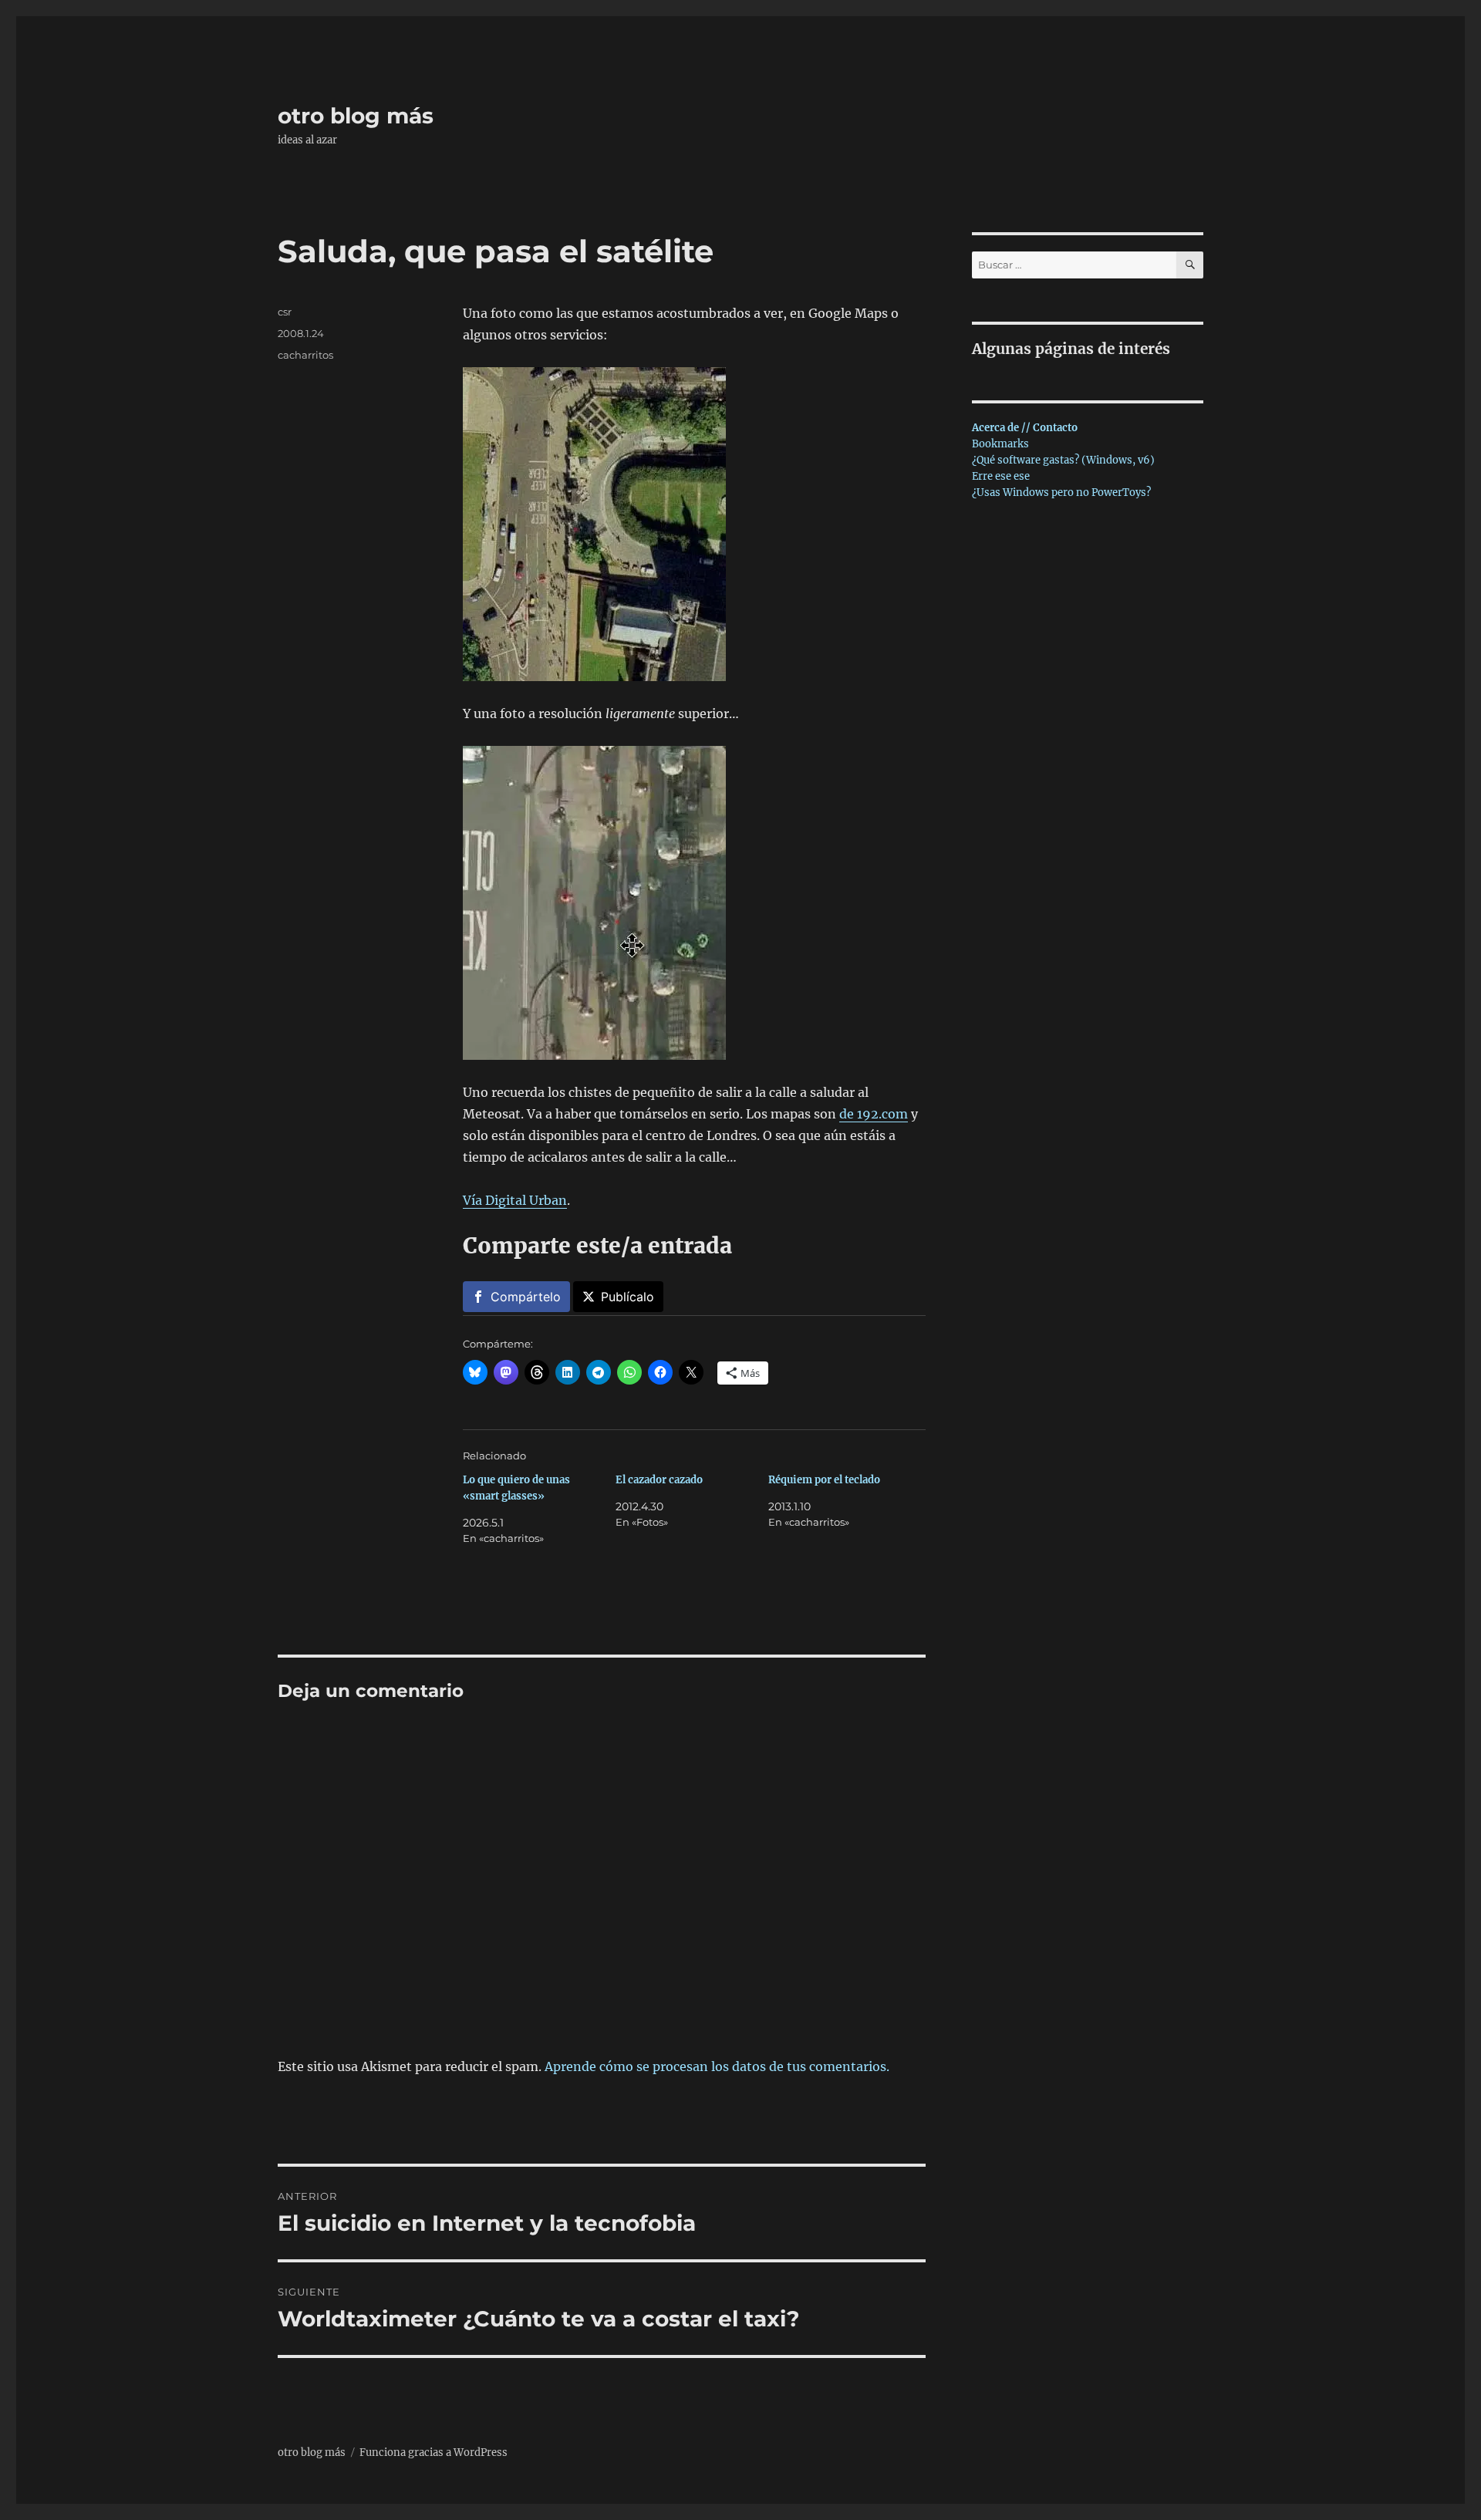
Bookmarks (1000, 444)
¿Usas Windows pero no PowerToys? (1061, 493)
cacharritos (305, 355)
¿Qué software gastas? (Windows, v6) (1063, 460)
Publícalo (627, 1297)
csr (285, 312)
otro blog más (356, 116)
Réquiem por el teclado (824, 1480)
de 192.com (874, 1114)
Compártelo (526, 1297)
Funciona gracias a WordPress (434, 2453)
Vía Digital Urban (515, 1200)
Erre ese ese (1001, 476)
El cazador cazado (659, 1480)
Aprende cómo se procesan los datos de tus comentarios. (717, 2066)
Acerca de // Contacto (1025, 428)
